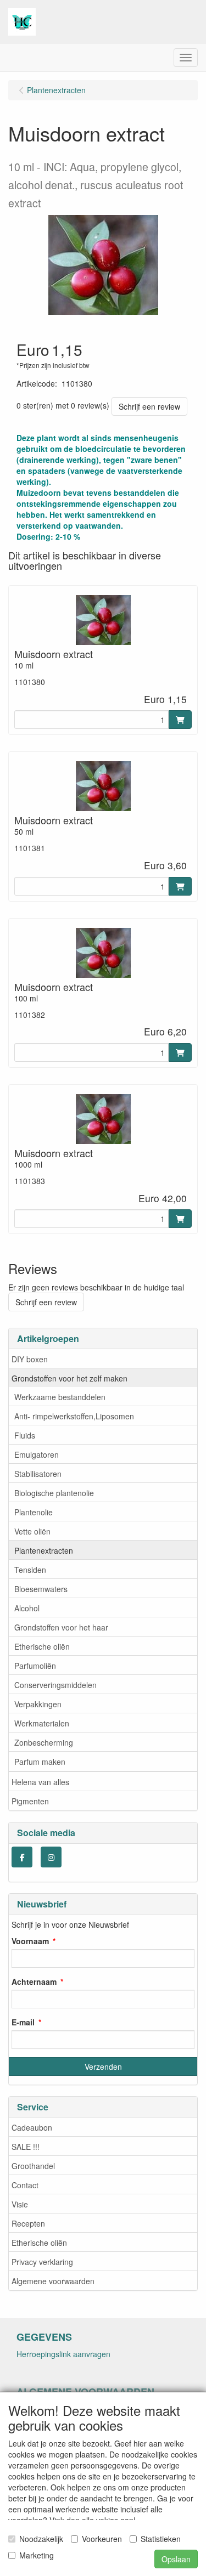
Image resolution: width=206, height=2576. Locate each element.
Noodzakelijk (41, 2539)
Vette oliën (32, 1531)
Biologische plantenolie (54, 1493)
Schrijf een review (149, 406)
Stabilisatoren (38, 1474)
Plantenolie (34, 1512)
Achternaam (34, 1981)
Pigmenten (30, 1801)
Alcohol (27, 1608)
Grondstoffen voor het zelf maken (69, 1378)
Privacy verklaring (42, 2262)
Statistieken (161, 2539)
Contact (25, 2185)
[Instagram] (51, 1857)
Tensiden (30, 1570)
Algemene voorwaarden (53, 2281)
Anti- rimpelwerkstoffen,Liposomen (74, 1416)
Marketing (37, 2555)
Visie (20, 2204)
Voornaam (30, 1941)
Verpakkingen (38, 1704)
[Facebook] (22, 1857)
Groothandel (33, 2166)
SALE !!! (26, 2147)
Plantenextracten (44, 1550)
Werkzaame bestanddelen (60, 1397)
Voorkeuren (102, 2539)
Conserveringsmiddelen (55, 1685)
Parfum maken (40, 1762)
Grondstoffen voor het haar (61, 1627)
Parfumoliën (35, 1666)
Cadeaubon (32, 2127)
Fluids (25, 1435)
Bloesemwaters (41, 1589)
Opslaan (176, 2559)
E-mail (23, 2022)
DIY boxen (30, 1359)
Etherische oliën (42, 1646)
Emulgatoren (37, 1454)
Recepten (28, 2223)
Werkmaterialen (42, 1723)
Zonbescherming (44, 1742)
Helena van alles (40, 1782)
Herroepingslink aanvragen (63, 2354)
